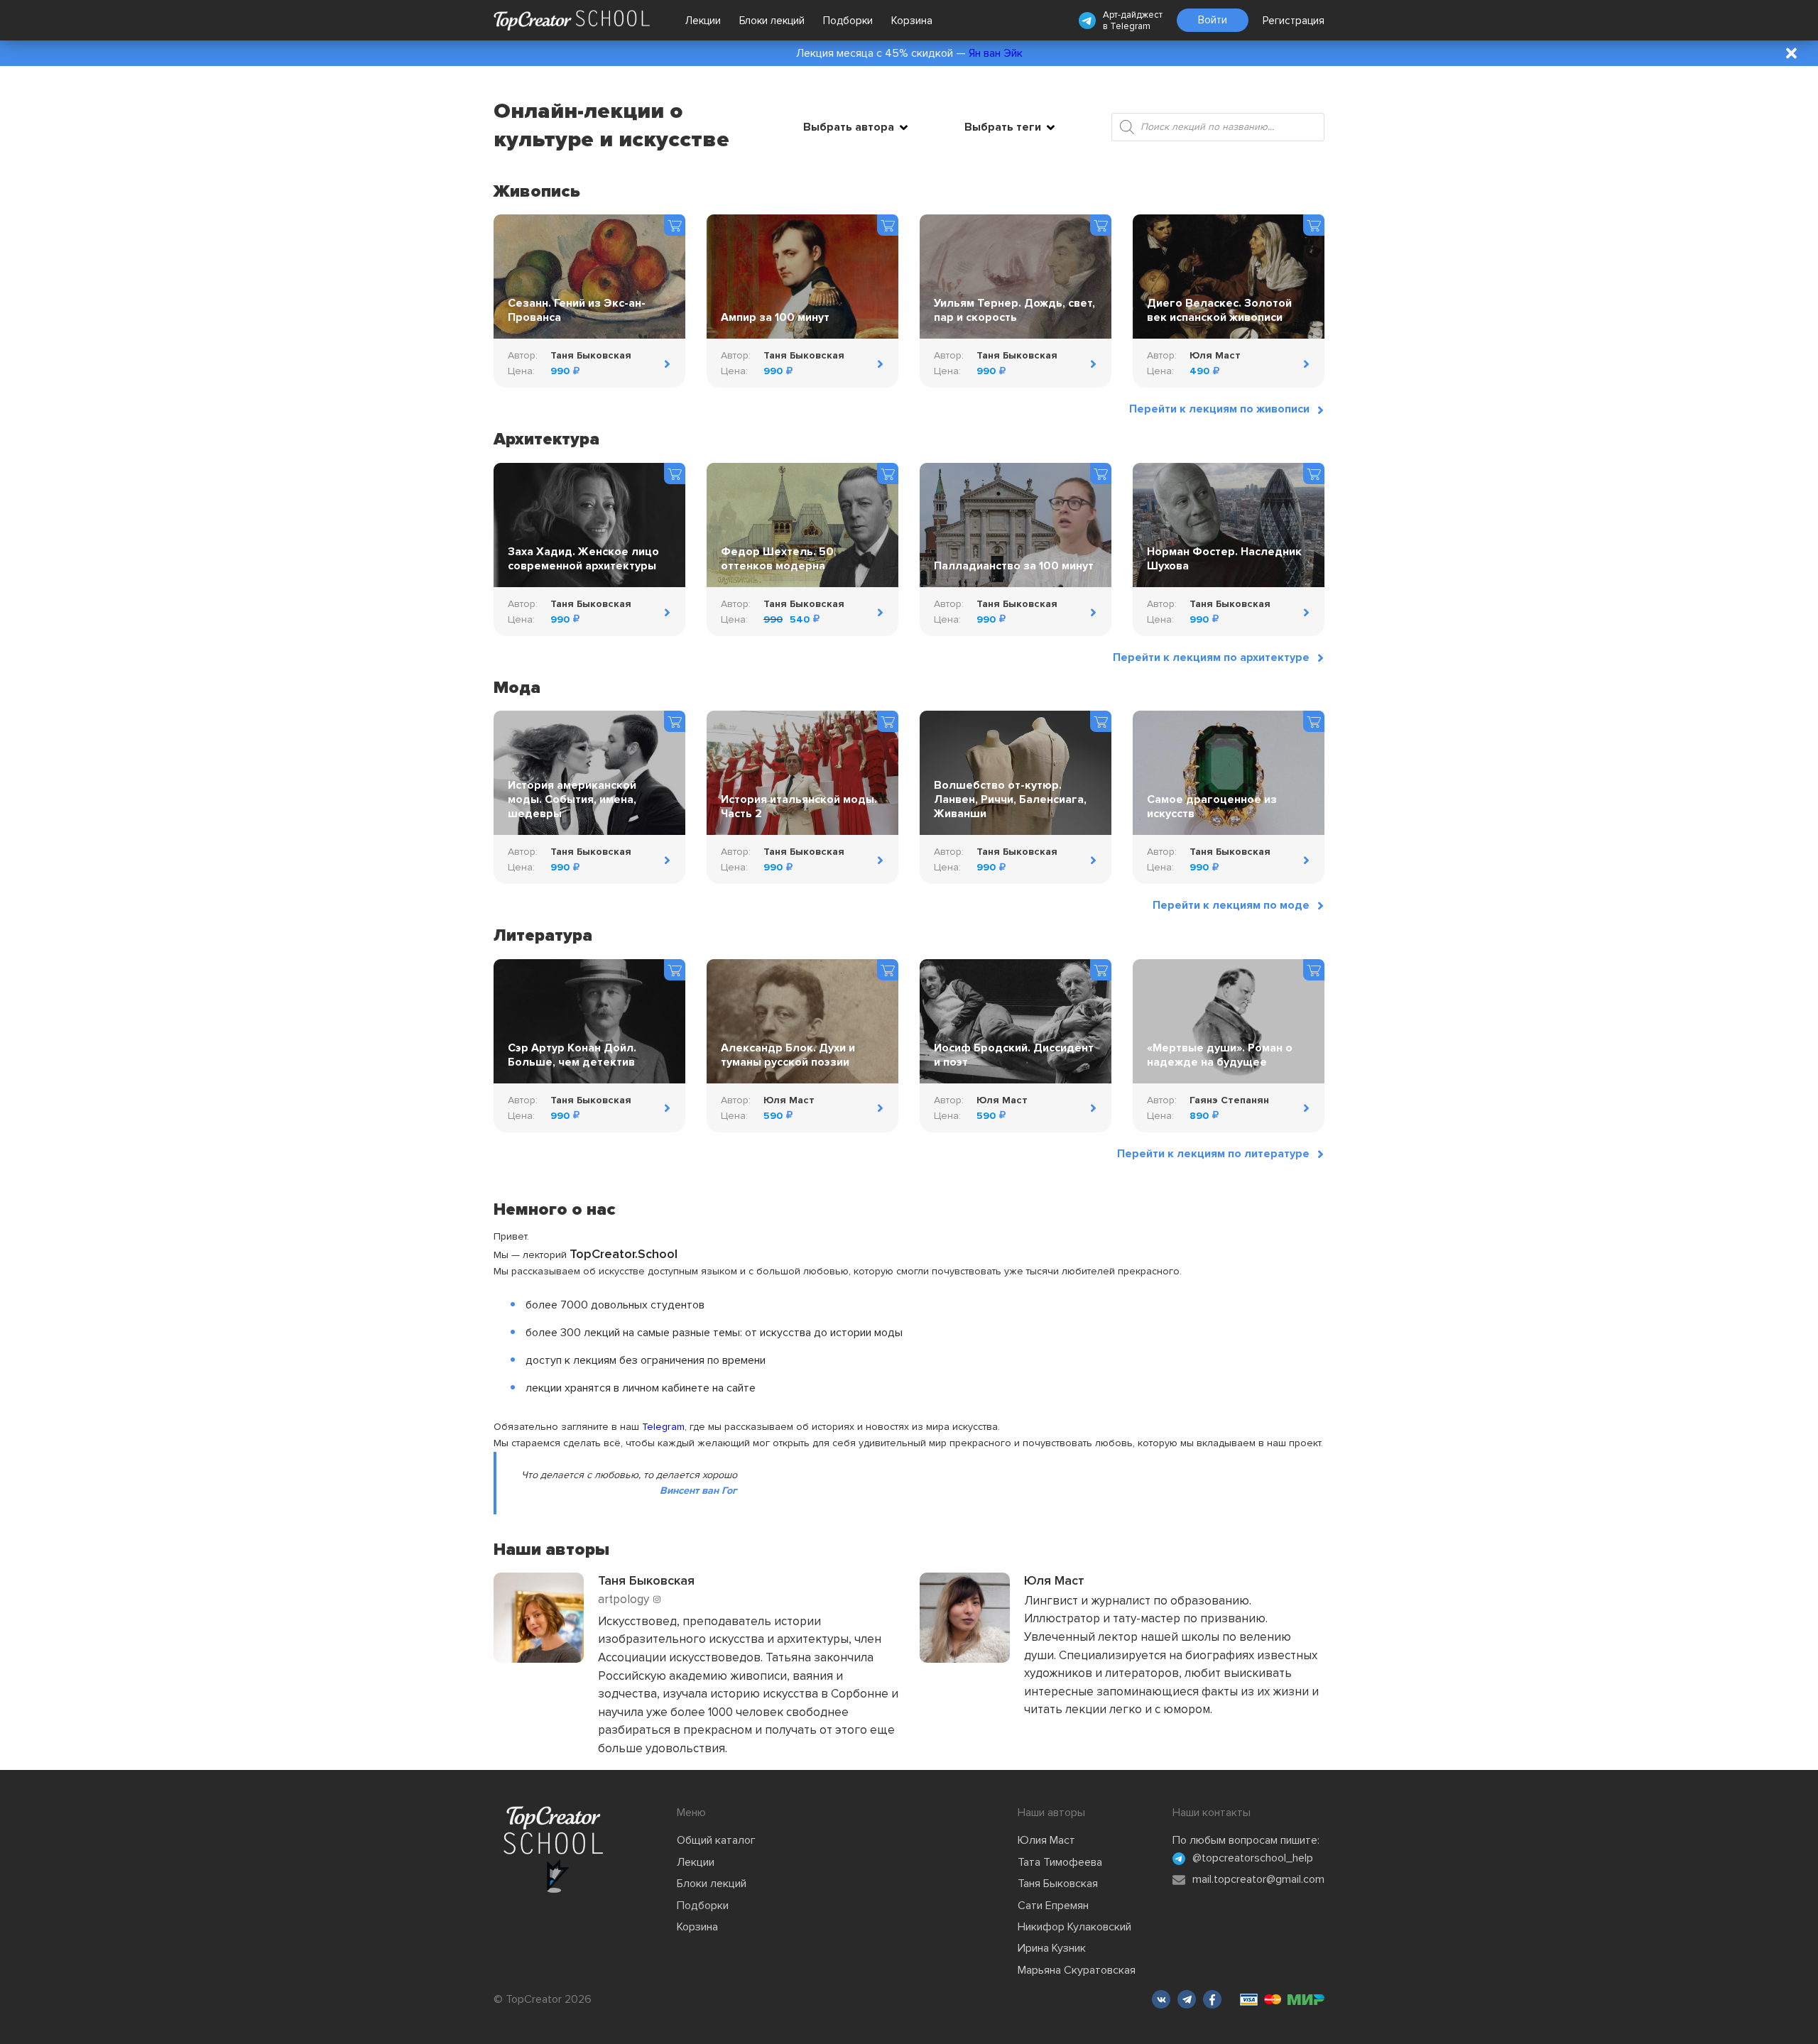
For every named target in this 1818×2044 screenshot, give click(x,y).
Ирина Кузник (1052, 1948)
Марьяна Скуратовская (1077, 1970)
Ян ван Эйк (996, 53)
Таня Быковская (1058, 1884)
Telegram (1130, 26)
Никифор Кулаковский (1074, 1927)
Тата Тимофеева (1060, 1862)
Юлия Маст (1046, 1840)
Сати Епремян (1053, 1906)
